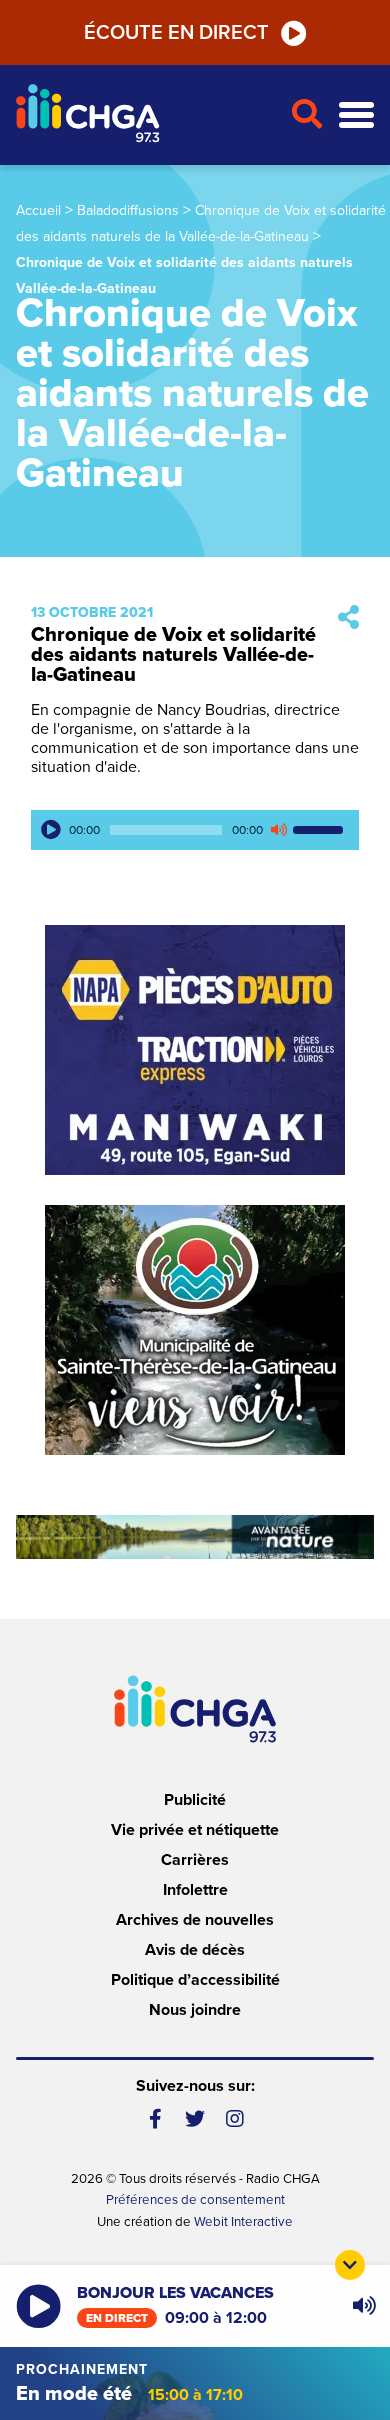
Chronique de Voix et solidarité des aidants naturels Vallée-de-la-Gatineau (173, 655)
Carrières (195, 1860)
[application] (195, 830)
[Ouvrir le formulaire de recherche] (306, 115)
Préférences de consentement (195, 2200)
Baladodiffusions (128, 210)
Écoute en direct (176, 33)
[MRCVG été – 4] (195, 1537)
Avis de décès (195, 1950)
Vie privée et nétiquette (195, 1830)
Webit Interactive (243, 2222)
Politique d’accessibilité (195, 1980)
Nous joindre (195, 2010)
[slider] (321, 830)
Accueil (38, 210)
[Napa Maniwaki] (195, 1050)
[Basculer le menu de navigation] (356, 115)
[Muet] (278, 830)
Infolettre (195, 1890)
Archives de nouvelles (195, 1920)
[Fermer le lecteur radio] (350, 2265)
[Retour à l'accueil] (145, 115)
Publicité (195, 1800)
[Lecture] (51, 830)
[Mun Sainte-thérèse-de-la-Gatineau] (195, 1330)
